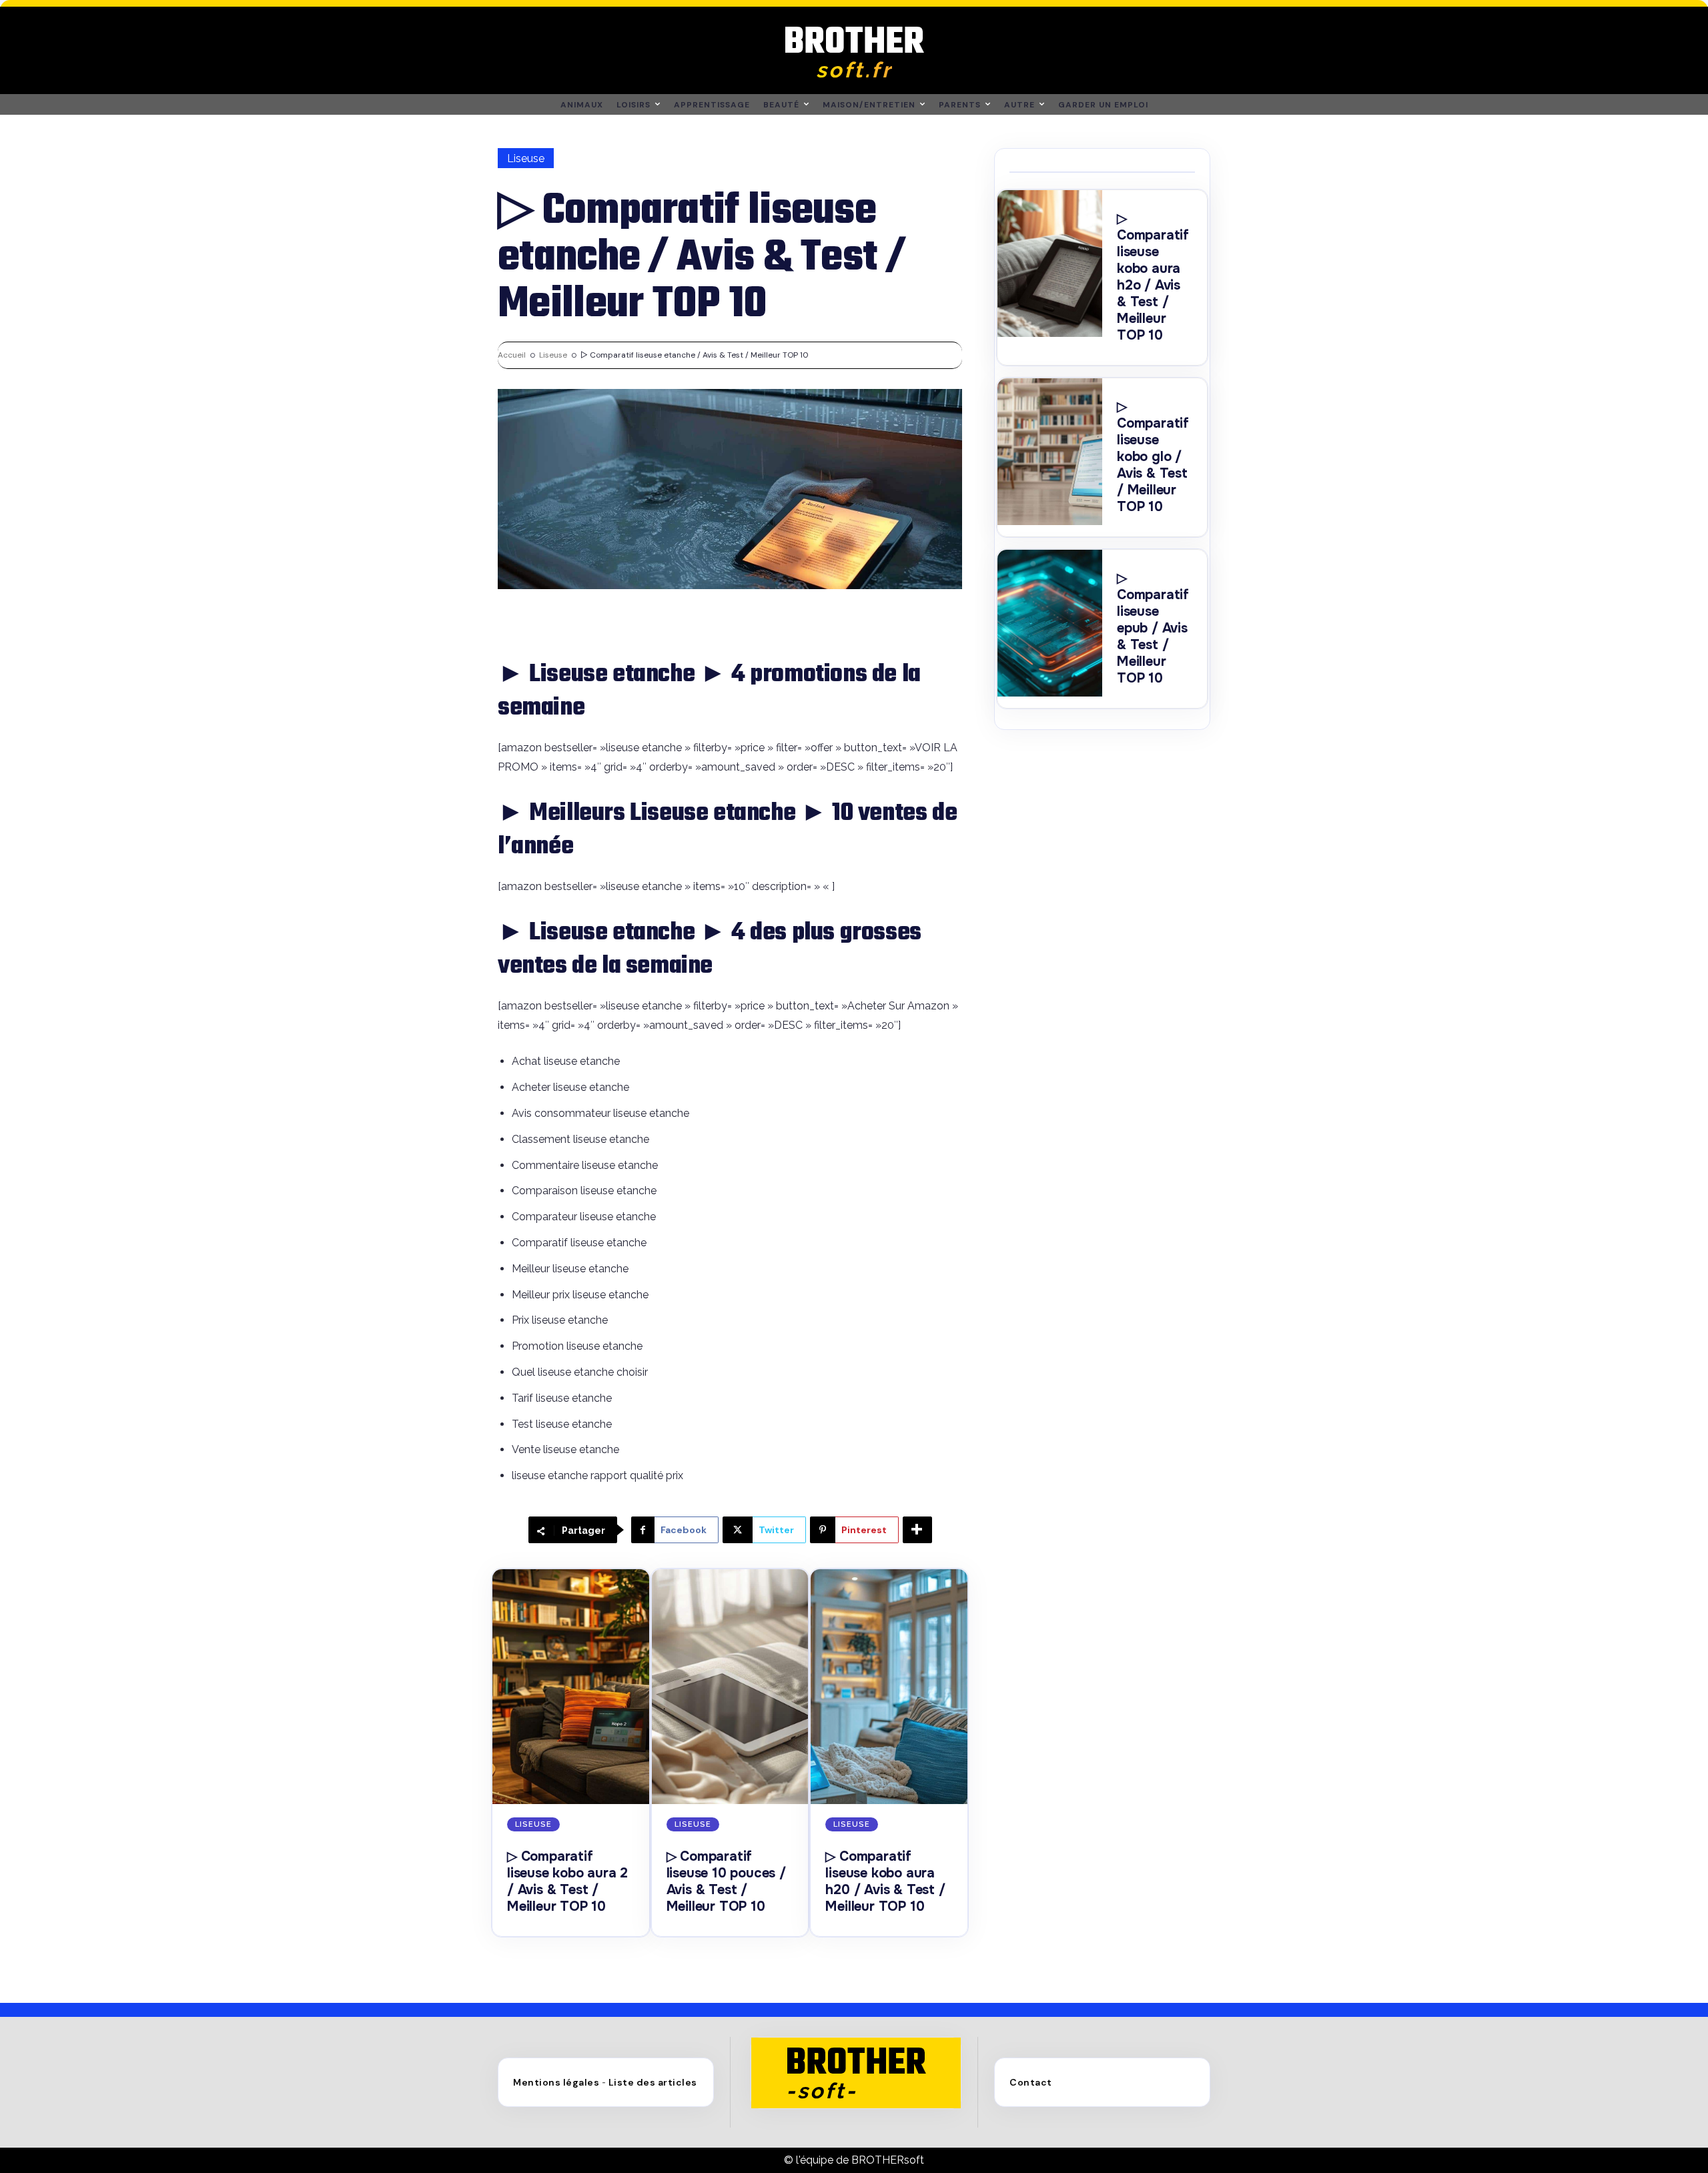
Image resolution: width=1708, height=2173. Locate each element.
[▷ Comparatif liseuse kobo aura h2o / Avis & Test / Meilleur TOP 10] (1050, 264)
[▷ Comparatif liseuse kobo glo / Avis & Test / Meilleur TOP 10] (1050, 452)
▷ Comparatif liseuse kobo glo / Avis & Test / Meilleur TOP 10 (1153, 457)
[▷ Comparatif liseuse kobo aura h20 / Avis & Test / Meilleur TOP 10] (889, 1687)
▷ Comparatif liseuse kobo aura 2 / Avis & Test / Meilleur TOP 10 (567, 1881)
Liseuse (526, 158)
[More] (917, 1530)
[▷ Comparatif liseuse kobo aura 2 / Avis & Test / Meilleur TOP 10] (571, 1687)
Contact (1031, 2082)
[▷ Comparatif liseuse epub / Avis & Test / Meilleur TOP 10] (1050, 623)
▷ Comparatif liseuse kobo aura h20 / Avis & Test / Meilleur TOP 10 (885, 1881)
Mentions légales (556, 2082)
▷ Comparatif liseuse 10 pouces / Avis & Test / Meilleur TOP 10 (726, 1881)
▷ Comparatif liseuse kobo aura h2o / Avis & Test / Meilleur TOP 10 (1153, 277)
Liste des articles (653, 2082)
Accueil (512, 355)
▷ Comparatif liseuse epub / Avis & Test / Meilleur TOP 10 (1153, 628)
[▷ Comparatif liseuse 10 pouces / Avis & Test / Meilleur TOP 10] (730, 1687)
